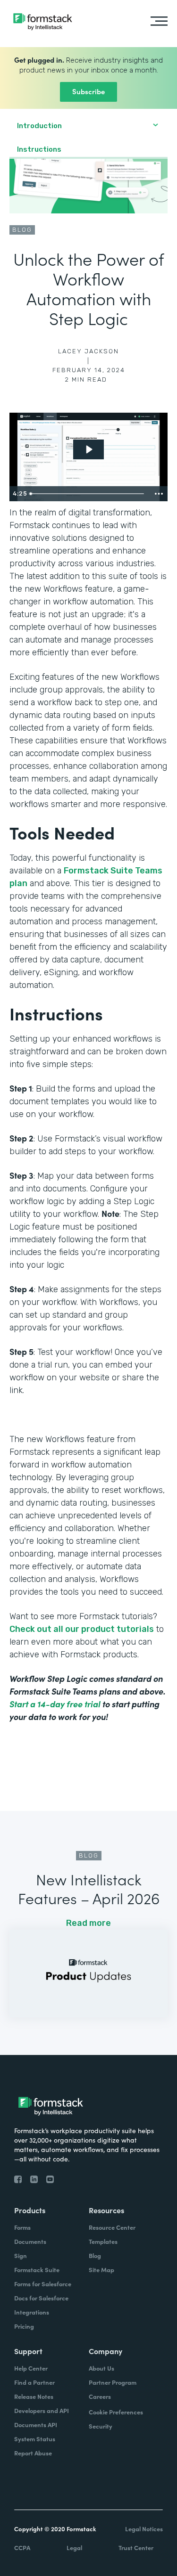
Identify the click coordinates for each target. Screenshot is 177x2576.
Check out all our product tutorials (82, 1629)
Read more (88, 1923)
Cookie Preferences (116, 2412)
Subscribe (88, 91)
